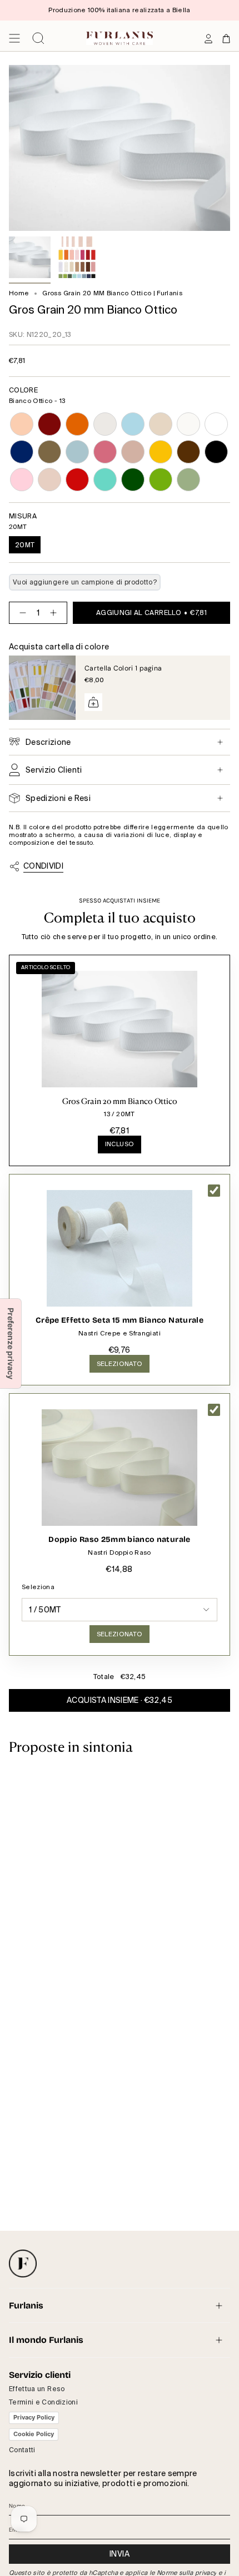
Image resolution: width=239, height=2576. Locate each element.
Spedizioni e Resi (58, 798)
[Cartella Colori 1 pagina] (42, 688)
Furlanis (26, 2305)
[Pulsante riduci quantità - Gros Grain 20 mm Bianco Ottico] (21, 613)
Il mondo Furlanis (46, 2340)
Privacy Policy (34, 2417)
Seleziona (38, 1587)
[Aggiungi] (93, 702)
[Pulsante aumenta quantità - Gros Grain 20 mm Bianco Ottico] (56, 613)
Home (19, 293)
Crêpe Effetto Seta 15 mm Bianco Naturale (120, 1320)
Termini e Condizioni (43, 2402)
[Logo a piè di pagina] (23, 2264)
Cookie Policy (34, 2434)
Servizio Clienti (54, 770)
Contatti (22, 2450)
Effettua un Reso (37, 2389)
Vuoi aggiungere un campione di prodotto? (85, 582)
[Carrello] (226, 38)
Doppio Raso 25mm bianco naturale (119, 1539)
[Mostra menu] (14, 38)
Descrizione (48, 742)
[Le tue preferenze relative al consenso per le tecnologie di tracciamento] (11, 1344)
